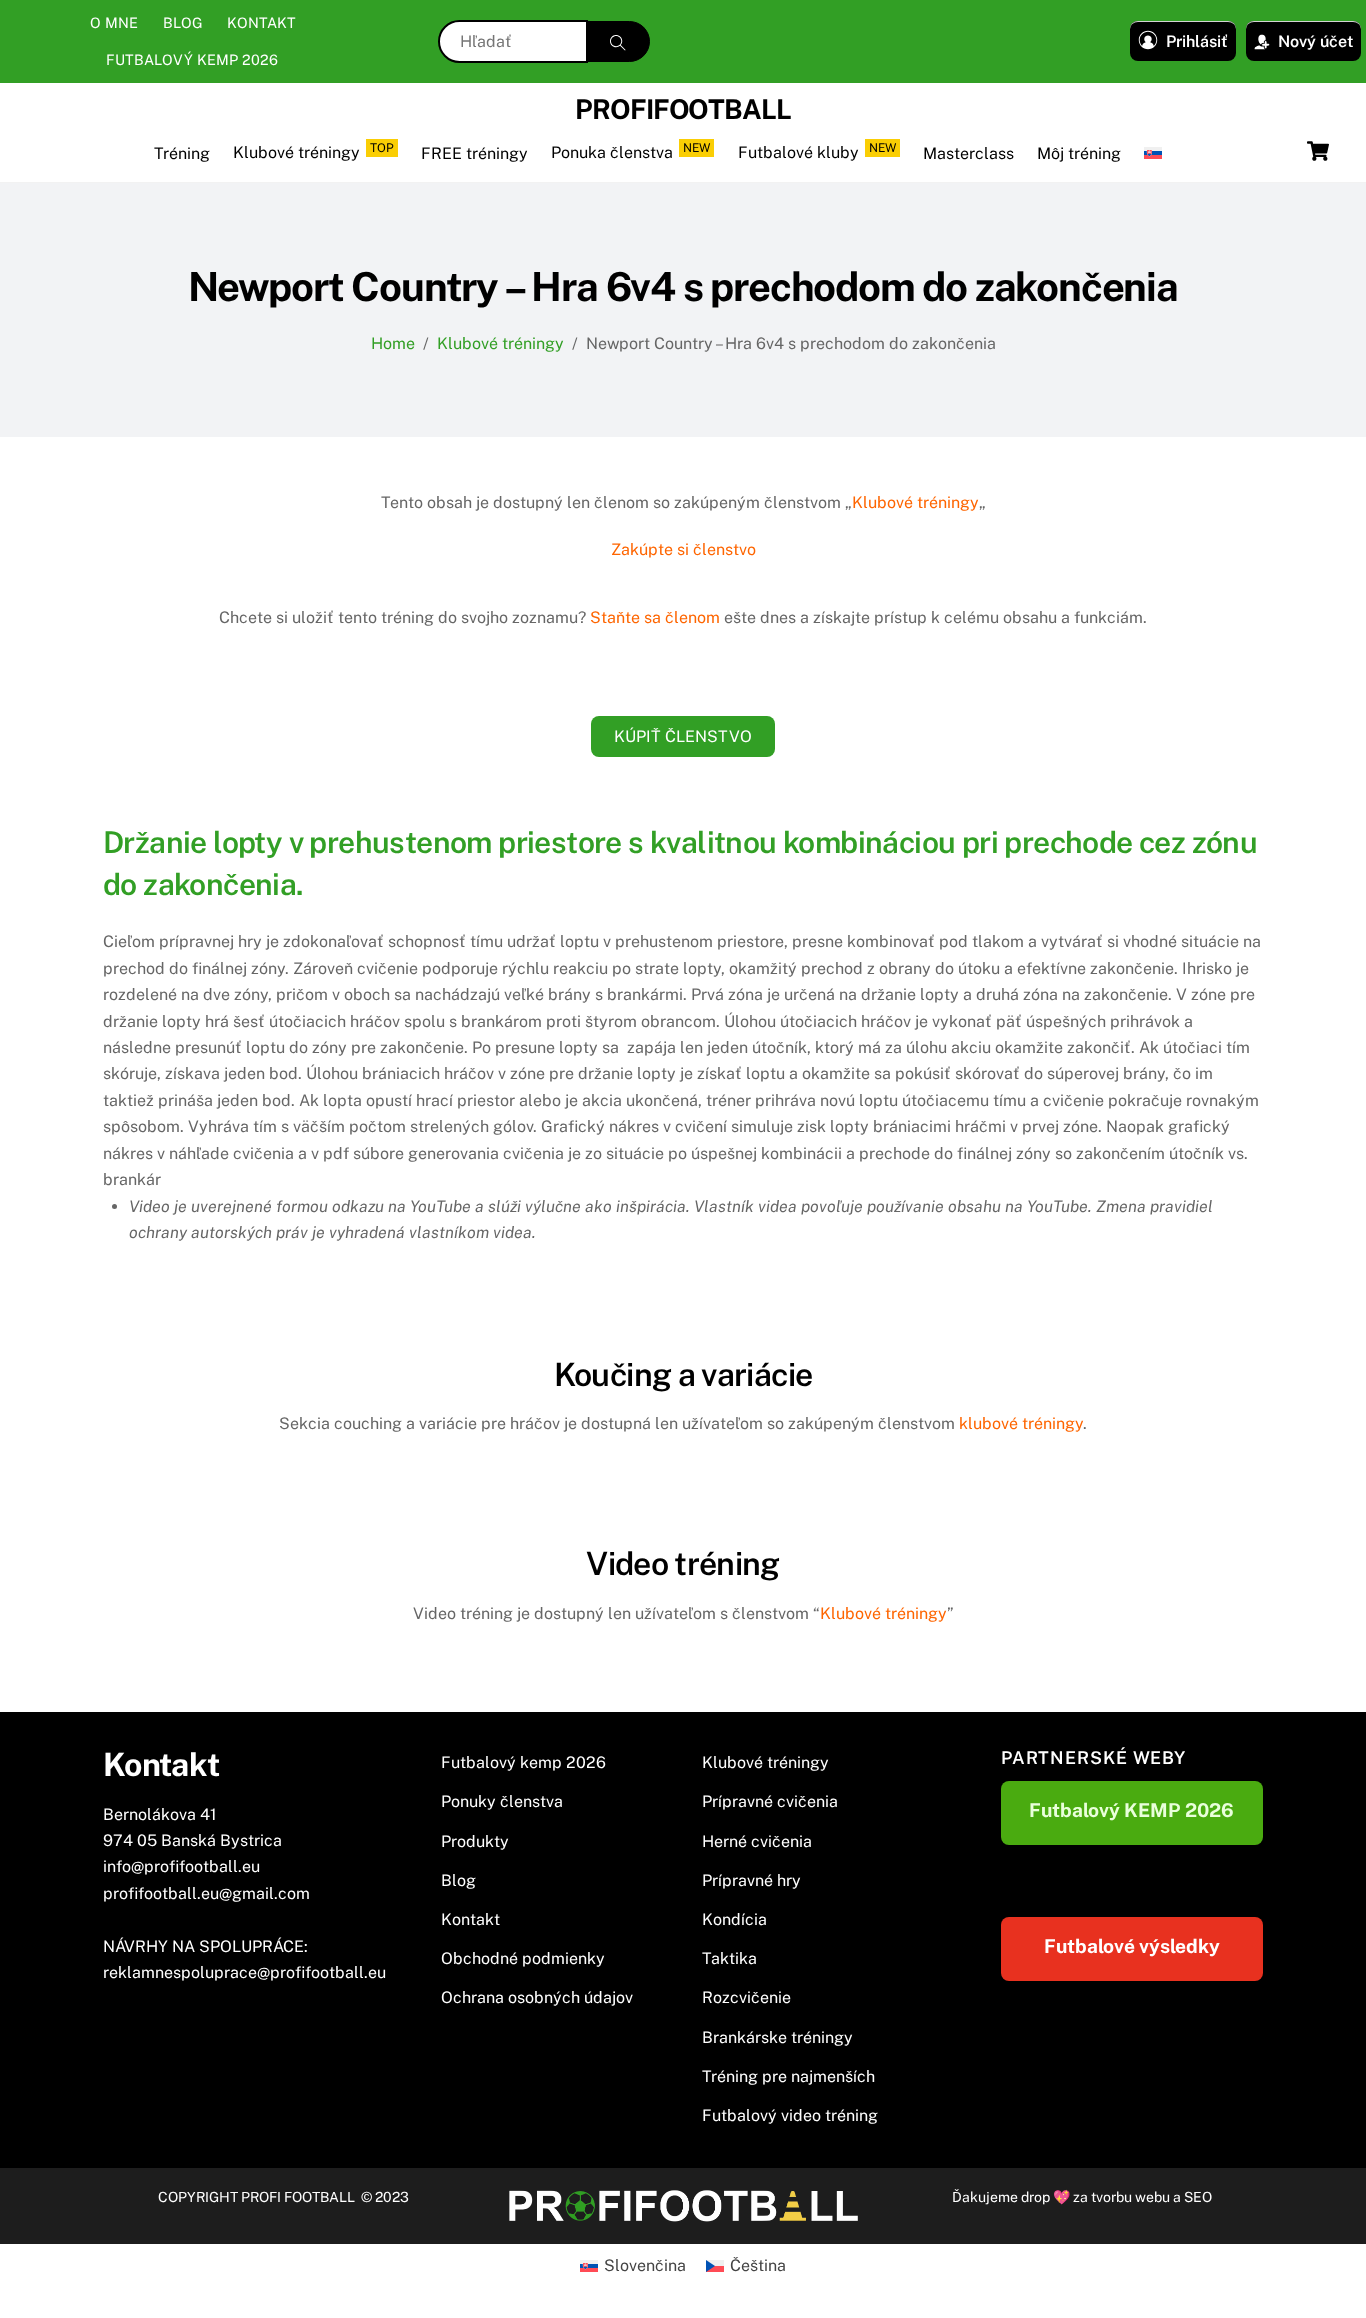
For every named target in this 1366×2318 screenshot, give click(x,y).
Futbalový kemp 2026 (192, 59)
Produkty (475, 1841)
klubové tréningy (1021, 1423)
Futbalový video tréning (790, 2115)
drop (1037, 2197)
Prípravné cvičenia (770, 1801)
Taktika (729, 1958)
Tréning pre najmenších (788, 2076)
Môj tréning (1079, 153)
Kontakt (261, 22)
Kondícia (734, 1919)
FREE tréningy (474, 153)
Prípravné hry (751, 1880)
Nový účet (1315, 41)
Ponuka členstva (630, 151)
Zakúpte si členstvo (683, 549)
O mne (114, 22)
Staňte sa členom (655, 617)
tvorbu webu (1130, 2197)
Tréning (182, 153)
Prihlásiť (1197, 41)
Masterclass (968, 153)
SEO (1198, 2197)
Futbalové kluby (817, 151)
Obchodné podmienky (523, 1958)
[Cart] (1318, 151)
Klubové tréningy (313, 151)
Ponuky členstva (502, 1801)
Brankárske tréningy (777, 2037)
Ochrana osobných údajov (537, 1997)
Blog (183, 22)
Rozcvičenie (746, 1997)
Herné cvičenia (757, 1841)
